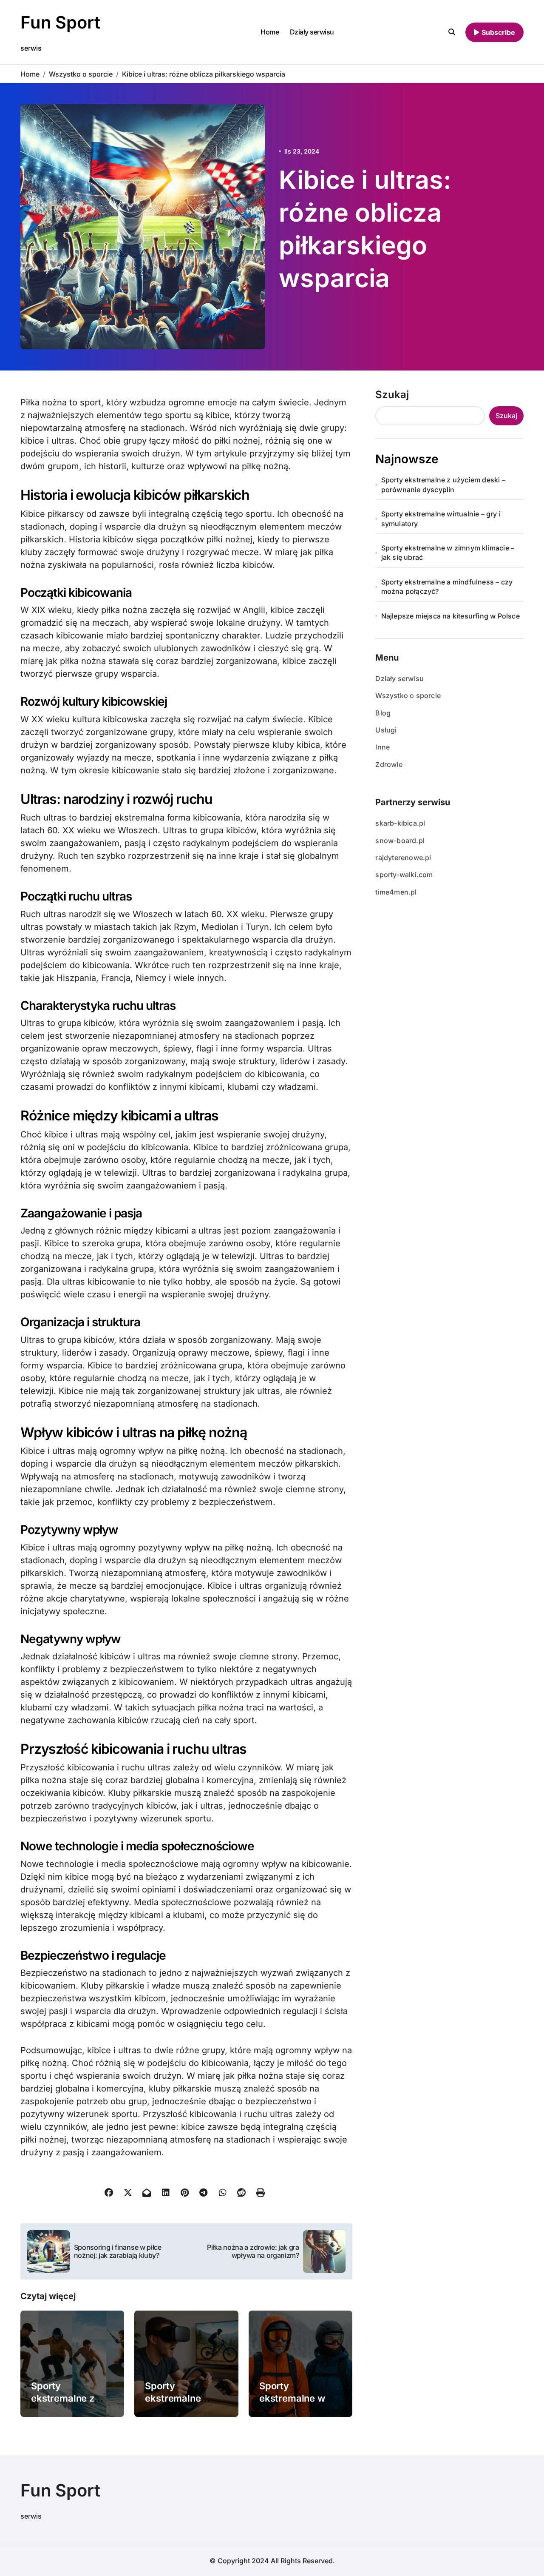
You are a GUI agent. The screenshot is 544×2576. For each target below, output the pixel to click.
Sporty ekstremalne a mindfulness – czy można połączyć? (447, 587)
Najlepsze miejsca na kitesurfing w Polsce (450, 616)
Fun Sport (60, 22)
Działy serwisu (312, 32)
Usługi (386, 730)
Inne (382, 747)
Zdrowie (389, 764)
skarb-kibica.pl (400, 823)
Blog (383, 713)
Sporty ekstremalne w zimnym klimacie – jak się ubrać (448, 553)
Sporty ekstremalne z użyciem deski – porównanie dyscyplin (443, 484)
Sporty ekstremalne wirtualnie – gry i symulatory (441, 519)
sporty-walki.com (404, 875)
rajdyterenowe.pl (403, 858)
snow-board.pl (400, 841)
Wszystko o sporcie (408, 695)
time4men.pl (396, 892)
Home (270, 32)
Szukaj (392, 395)
